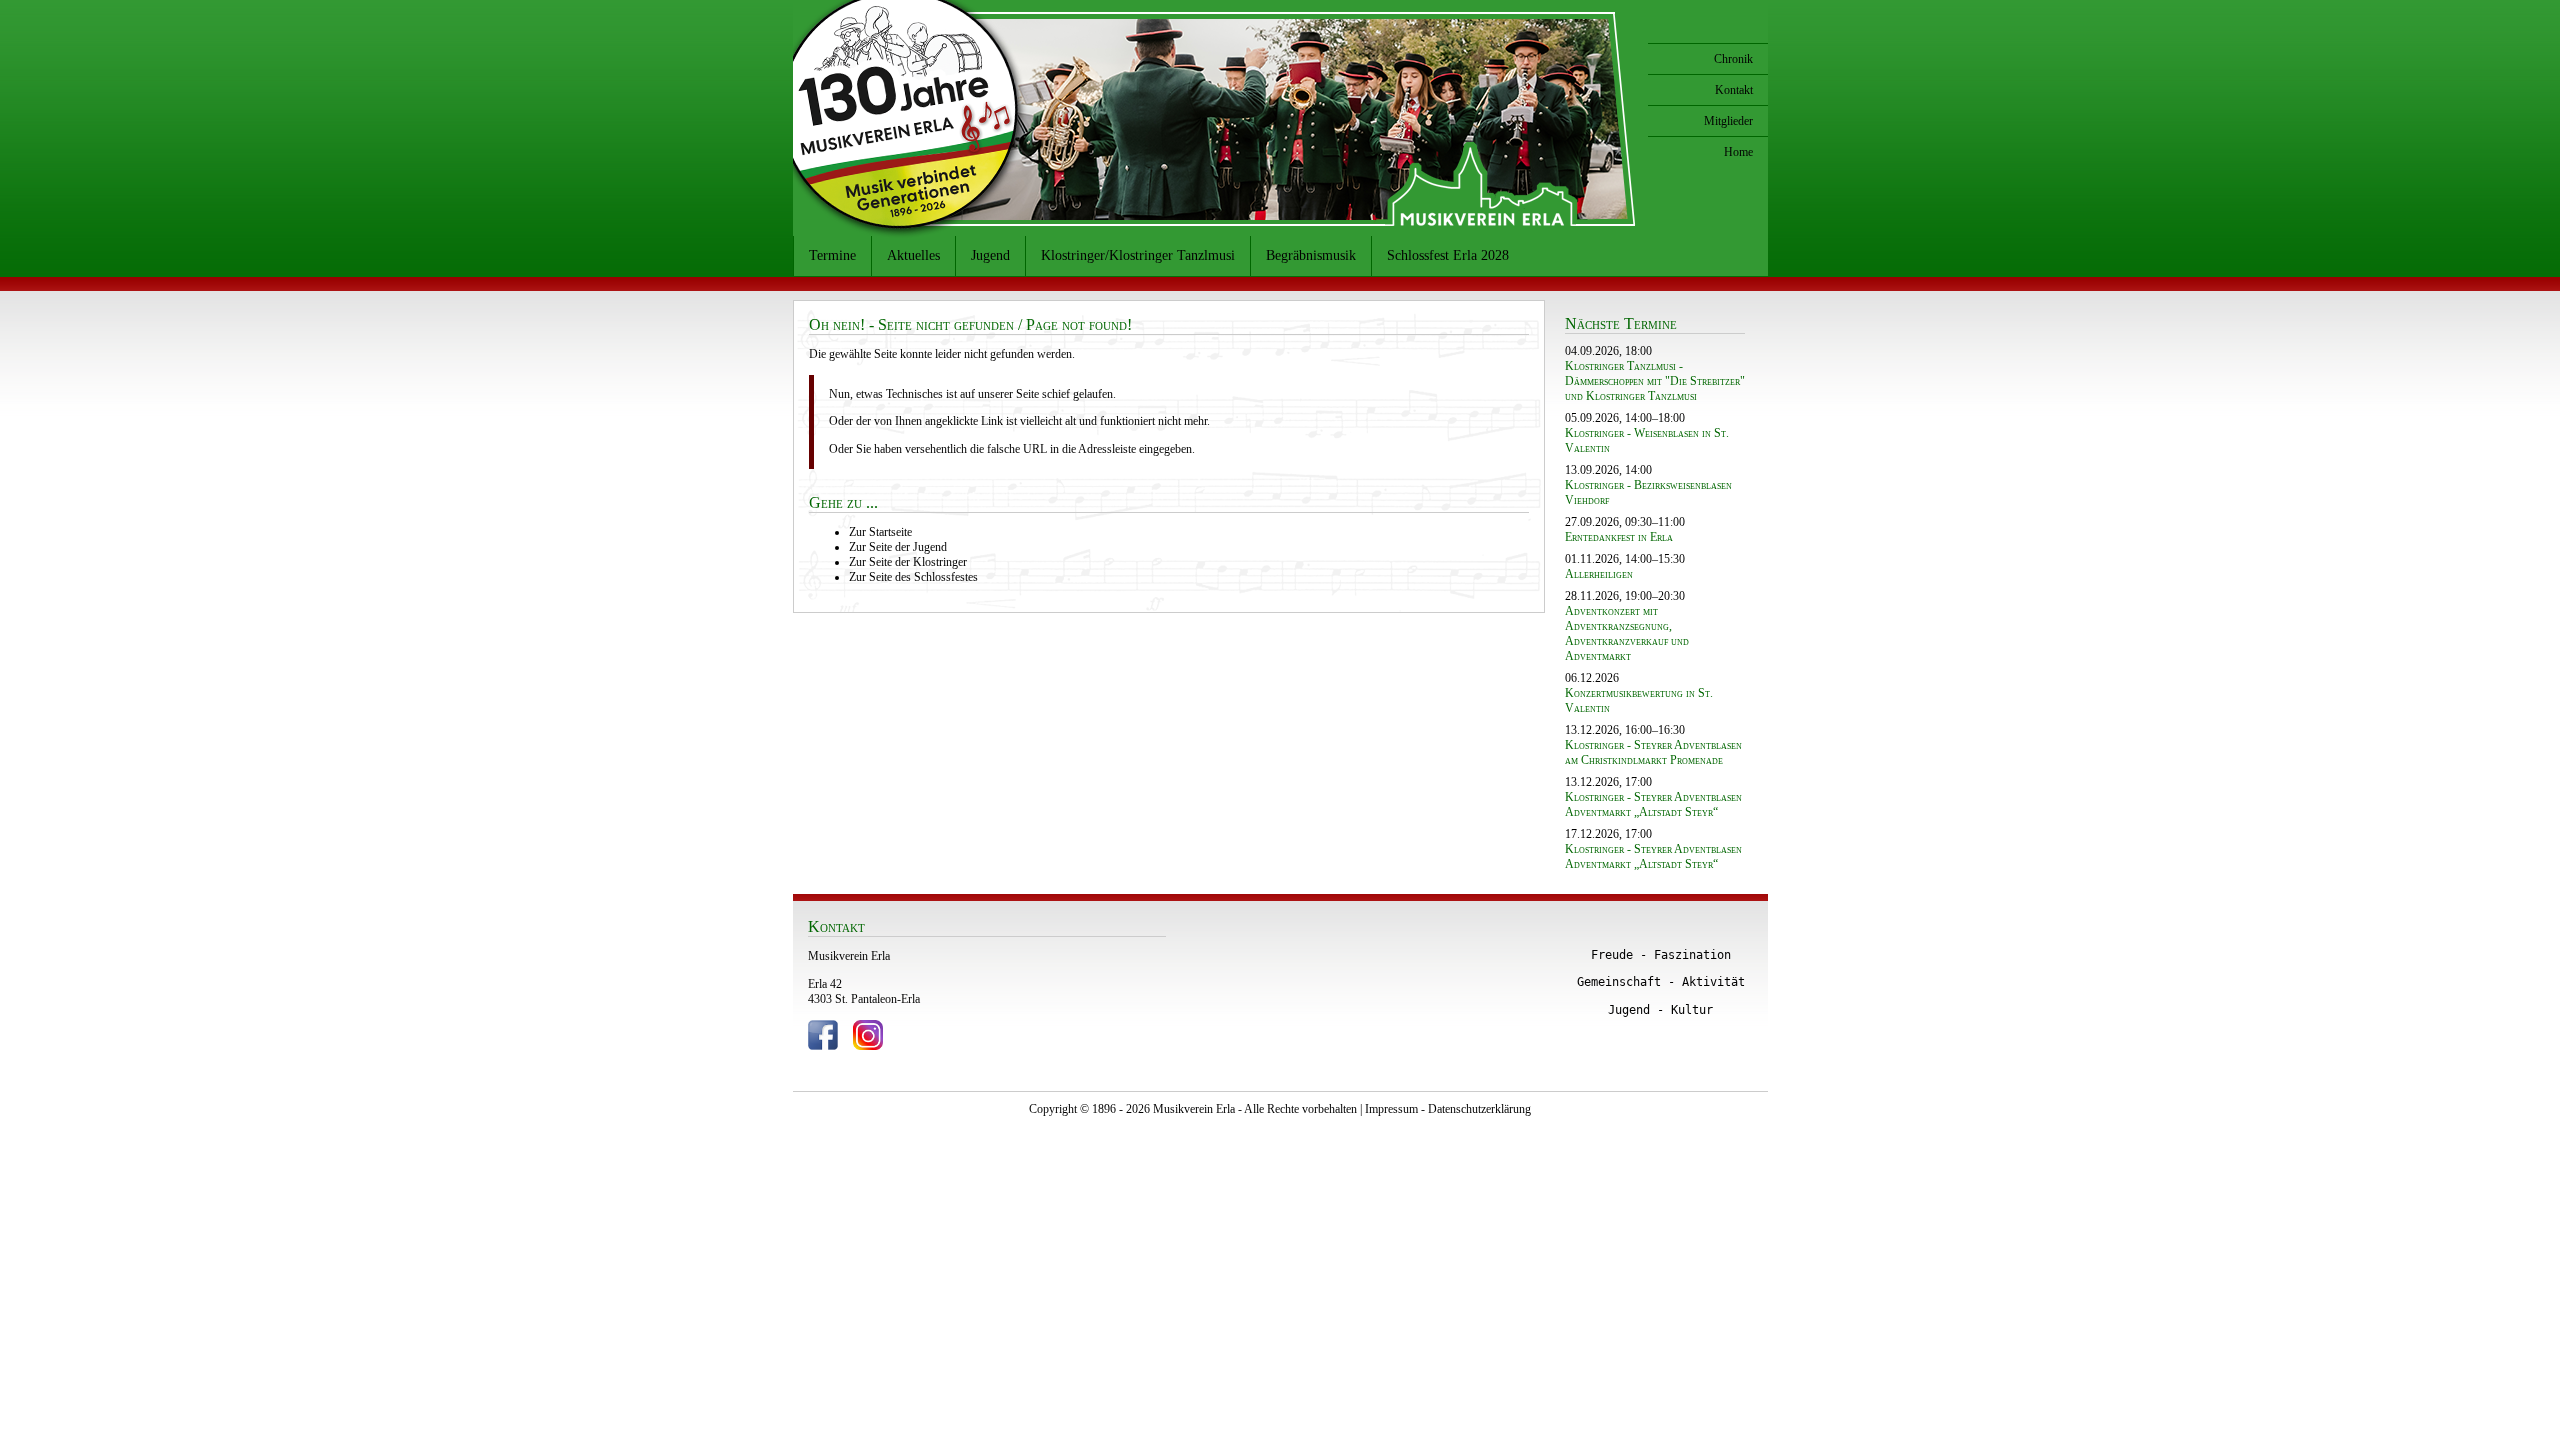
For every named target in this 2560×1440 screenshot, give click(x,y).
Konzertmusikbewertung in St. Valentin (1639, 700)
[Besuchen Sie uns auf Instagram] (868, 1046)
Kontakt (1734, 90)
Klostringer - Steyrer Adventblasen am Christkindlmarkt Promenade (1653, 752)
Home (1738, 152)
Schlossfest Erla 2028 (1448, 255)
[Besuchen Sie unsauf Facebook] (823, 1046)
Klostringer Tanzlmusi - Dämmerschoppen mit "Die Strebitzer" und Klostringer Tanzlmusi (1655, 381)
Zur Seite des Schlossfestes (913, 577)
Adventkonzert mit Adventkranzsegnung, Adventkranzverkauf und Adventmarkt (1627, 633)
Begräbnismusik (1311, 255)
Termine (832, 255)
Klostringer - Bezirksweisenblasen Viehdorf (1648, 492)
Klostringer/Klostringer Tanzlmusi (1138, 255)
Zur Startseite (880, 532)
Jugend (990, 255)
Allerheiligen (1599, 574)
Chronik (1733, 59)
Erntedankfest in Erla (1619, 537)
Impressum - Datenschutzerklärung (1448, 1109)
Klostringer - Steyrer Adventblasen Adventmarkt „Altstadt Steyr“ (1653, 804)
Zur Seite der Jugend (898, 547)
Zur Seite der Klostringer (908, 562)
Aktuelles (913, 255)
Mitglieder (1728, 121)
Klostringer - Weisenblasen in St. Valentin (1647, 440)
